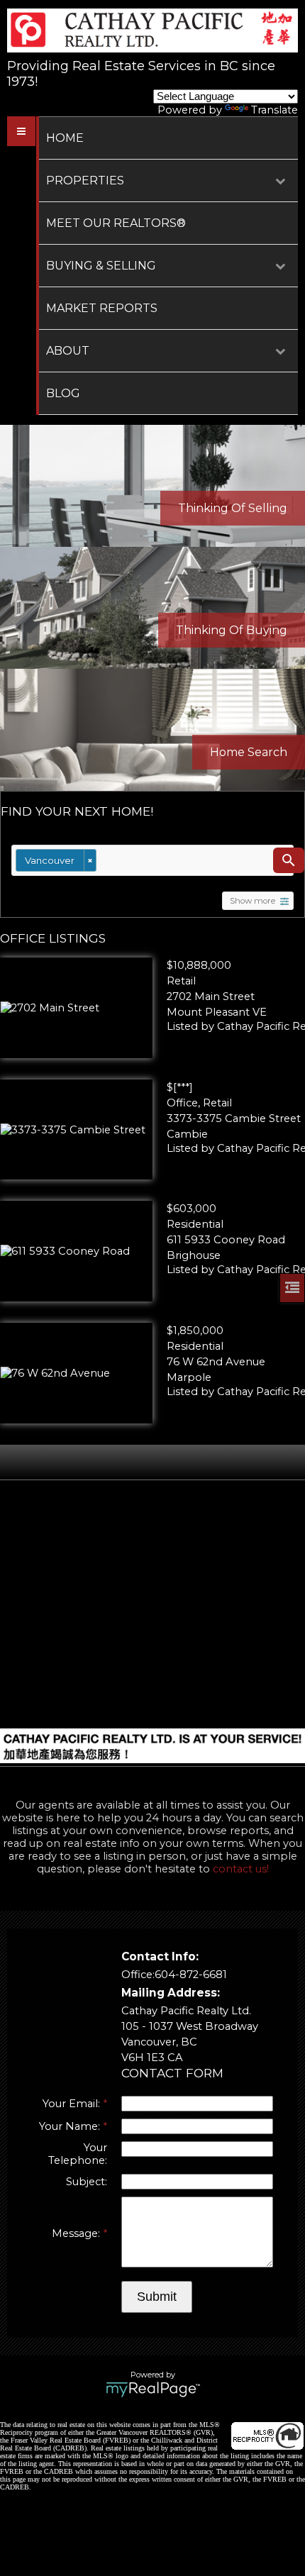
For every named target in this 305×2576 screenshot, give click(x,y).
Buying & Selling (101, 266)
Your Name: (71, 2126)
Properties (85, 181)
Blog (63, 393)
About (68, 351)
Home (65, 138)
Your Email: (73, 2104)
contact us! (241, 1869)
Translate (274, 110)
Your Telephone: (78, 2154)
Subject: (87, 2182)
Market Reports (102, 308)
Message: (77, 2233)
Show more (253, 901)
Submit (157, 2297)
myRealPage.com (153, 2389)
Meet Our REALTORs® (116, 223)
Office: (138, 1975)
